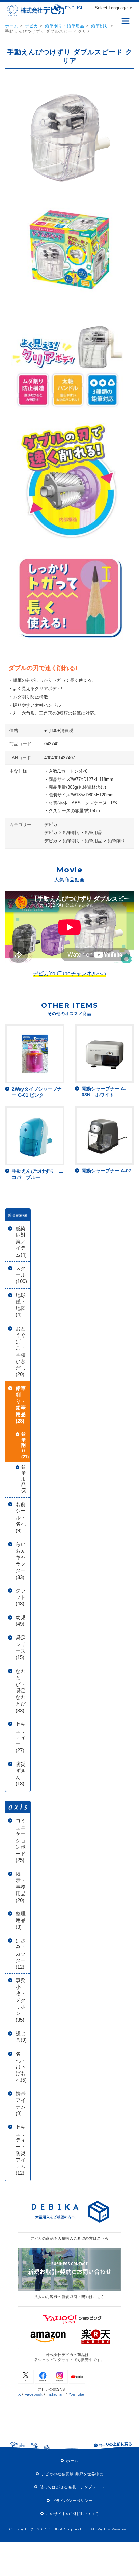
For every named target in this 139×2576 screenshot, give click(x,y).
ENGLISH (75, 8)
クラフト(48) (21, 1597)
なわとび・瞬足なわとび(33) (21, 1691)
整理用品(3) (21, 1920)
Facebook (34, 2394)
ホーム (12, 26)
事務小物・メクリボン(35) (21, 2000)
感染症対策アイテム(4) (21, 1242)
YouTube (76, 2394)
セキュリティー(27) (21, 1737)
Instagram (55, 2394)
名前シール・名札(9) (21, 1517)
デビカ (32, 26)
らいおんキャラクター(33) (21, 1561)
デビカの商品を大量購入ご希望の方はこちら (69, 2238)
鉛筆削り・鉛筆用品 (65, 26)
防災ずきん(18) (21, 1774)
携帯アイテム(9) (21, 2103)
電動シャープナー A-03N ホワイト (104, 1092)
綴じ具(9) (21, 2037)
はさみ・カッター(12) (21, 1954)
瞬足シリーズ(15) (21, 1648)
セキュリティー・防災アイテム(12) (21, 2150)
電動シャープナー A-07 (106, 1171)
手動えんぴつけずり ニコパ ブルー (38, 1174)
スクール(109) (21, 1275)
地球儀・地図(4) (21, 1305)
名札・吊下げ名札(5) (21, 2067)
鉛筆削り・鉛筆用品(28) (21, 1405)
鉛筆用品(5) (24, 1479)
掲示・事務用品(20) (21, 1887)
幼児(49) (21, 1621)
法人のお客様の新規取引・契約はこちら (70, 2297)
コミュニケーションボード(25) (21, 1840)
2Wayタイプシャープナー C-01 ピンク (37, 1092)
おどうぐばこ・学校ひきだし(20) (21, 1351)
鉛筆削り (100, 26)
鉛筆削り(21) (25, 1446)
